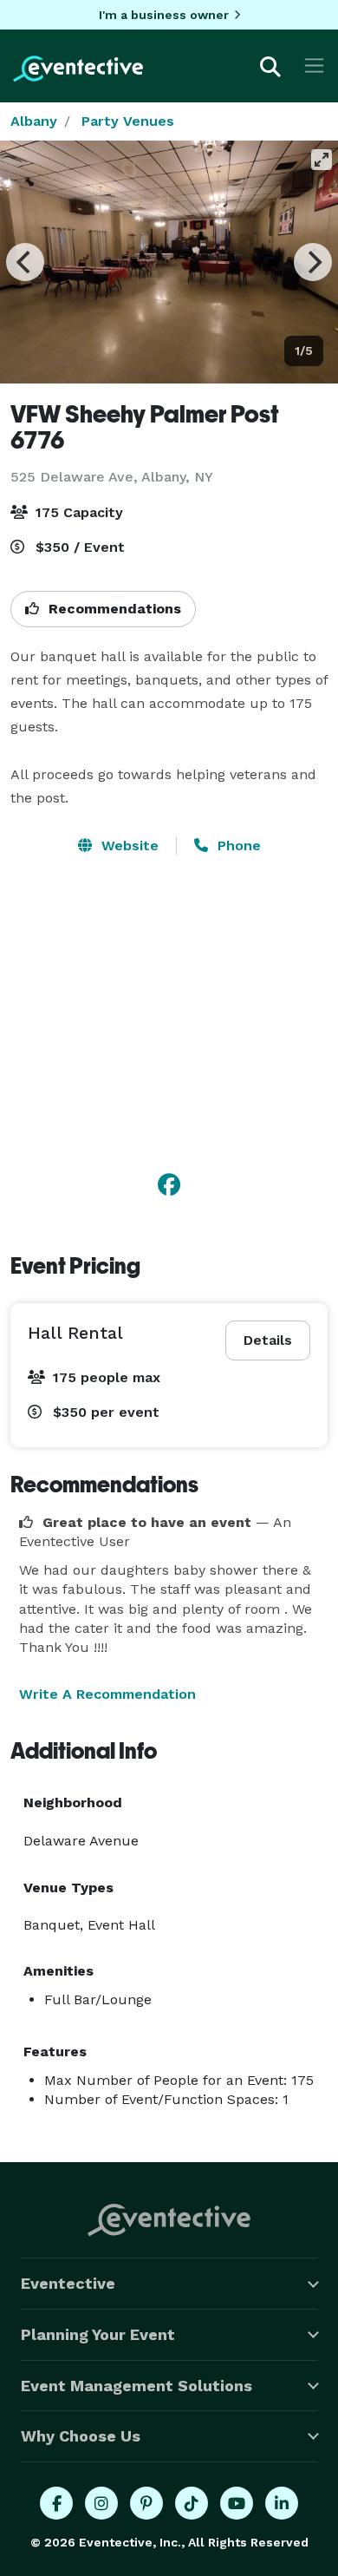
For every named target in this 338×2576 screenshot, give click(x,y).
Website (128, 846)
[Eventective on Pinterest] (146, 2503)
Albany (34, 121)
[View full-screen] (322, 160)
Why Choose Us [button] (81, 2436)
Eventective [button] (68, 2283)
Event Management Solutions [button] (136, 2386)
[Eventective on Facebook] (56, 2503)
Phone (237, 846)
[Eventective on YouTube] (237, 2503)
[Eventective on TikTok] (192, 2503)
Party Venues (128, 121)
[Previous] (25, 262)
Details (268, 1340)
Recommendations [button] (113, 609)
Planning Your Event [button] (98, 2334)
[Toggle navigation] (314, 66)
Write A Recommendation (107, 1694)
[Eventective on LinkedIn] (282, 2503)
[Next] (313, 262)
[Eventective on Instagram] (101, 2503)
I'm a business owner (164, 15)
